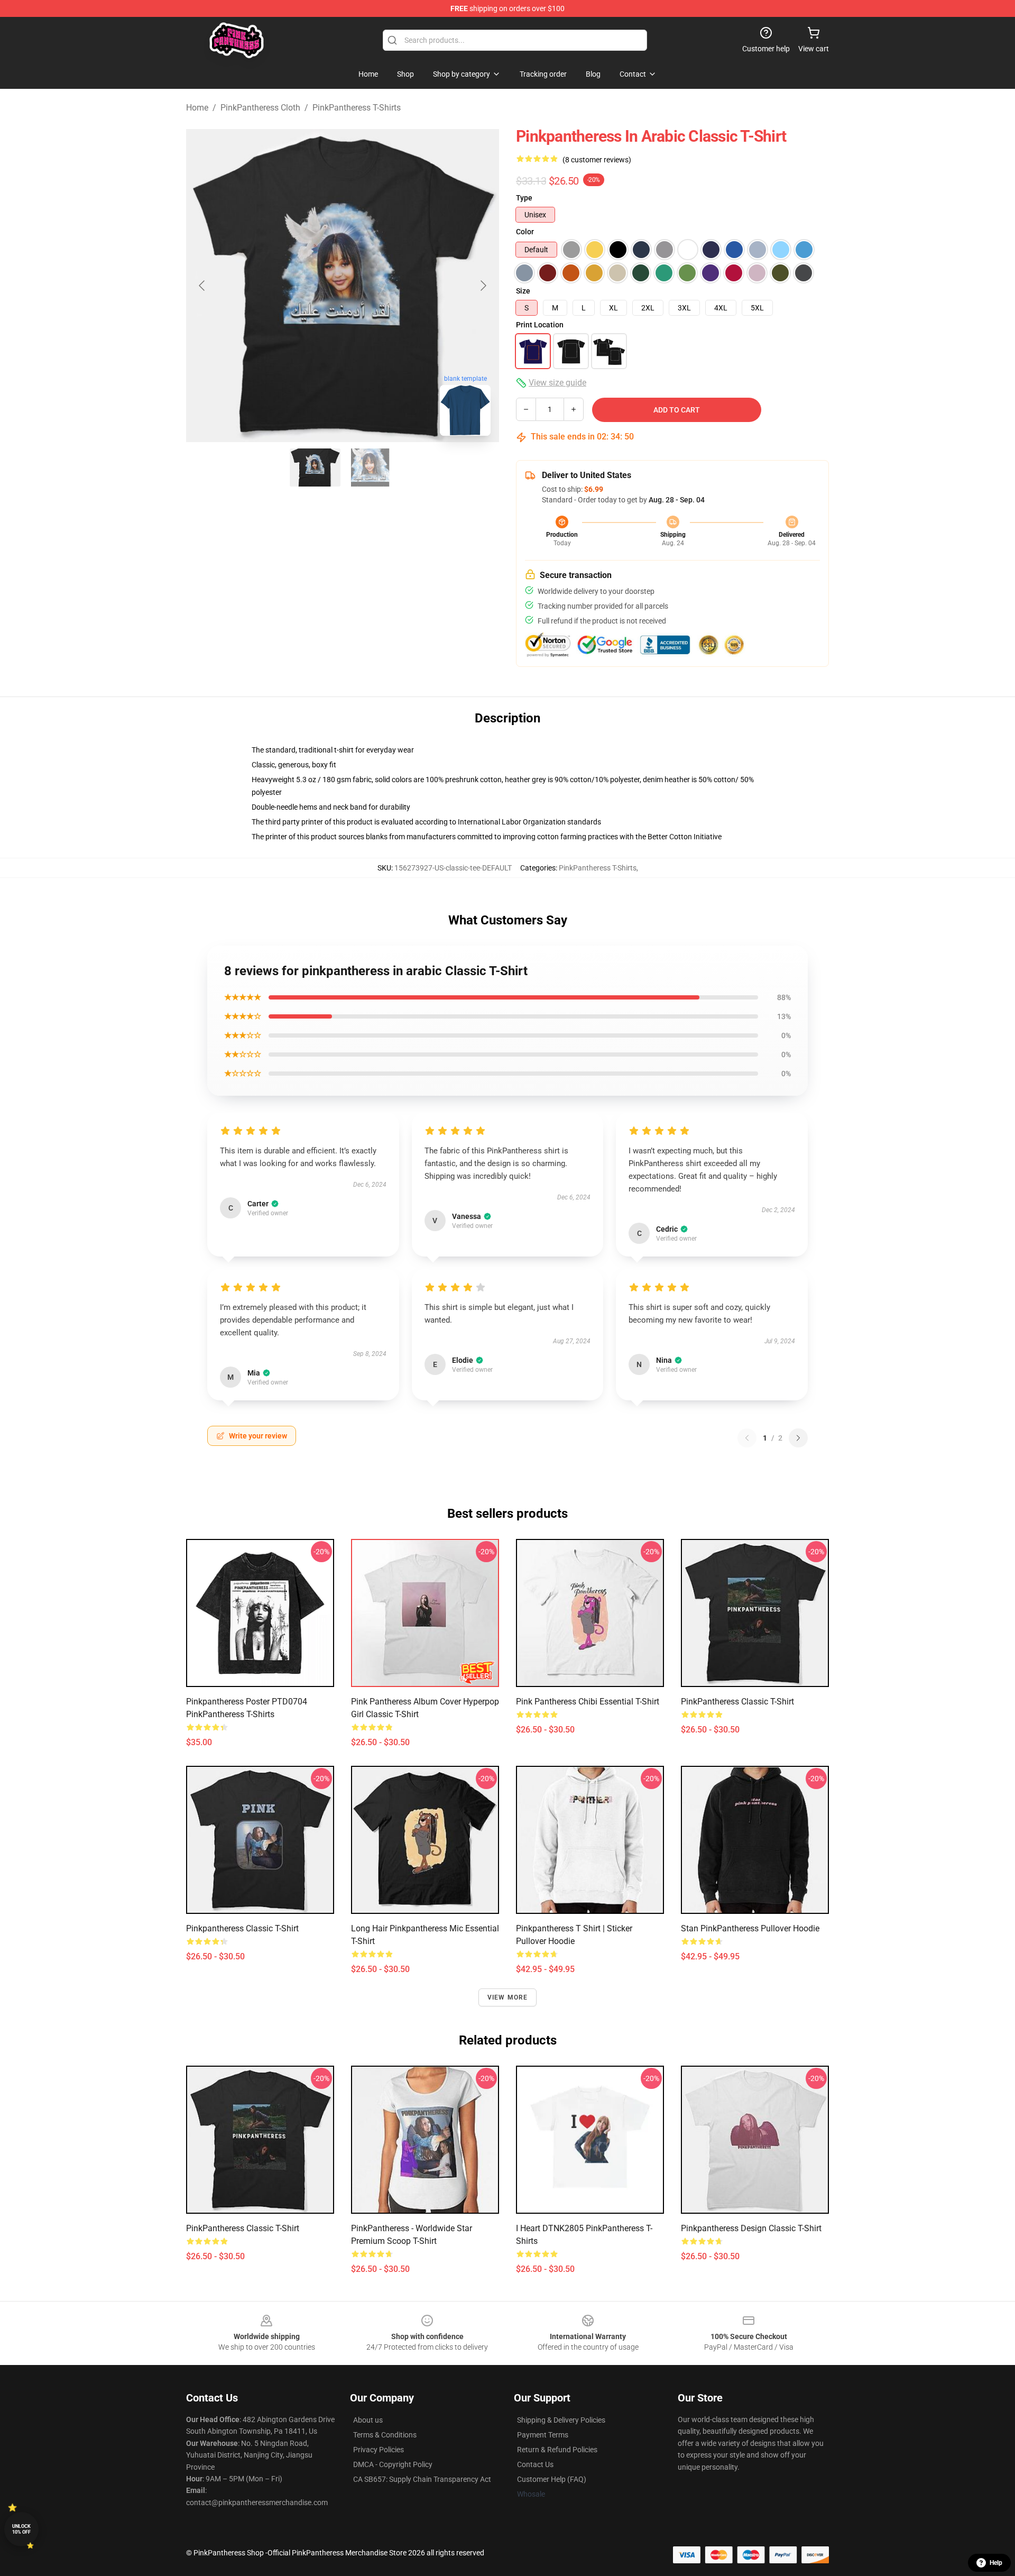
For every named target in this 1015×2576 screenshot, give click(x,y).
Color (525, 232)
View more (508, 1997)
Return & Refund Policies (557, 2450)
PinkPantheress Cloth (260, 108)
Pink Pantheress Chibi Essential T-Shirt (588, 1702)
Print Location (540, 325)
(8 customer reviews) (597, 160)
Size (523, 291)
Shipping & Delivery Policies (561, 2420)
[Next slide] (483, 286)
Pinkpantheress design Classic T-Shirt (751, 2228)
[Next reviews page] (798, 1438)
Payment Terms (543, 2435)
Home (197, 108)
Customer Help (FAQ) (552, 2479)
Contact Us (535, 2464)
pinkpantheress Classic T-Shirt (242, 1928)
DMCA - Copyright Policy (393, 2464)
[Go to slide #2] (370, 467)
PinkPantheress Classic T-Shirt (737, 1702)
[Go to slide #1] (315, 467)
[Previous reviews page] (747, 1438)
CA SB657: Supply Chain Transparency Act (422, 2479)
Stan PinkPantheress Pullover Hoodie (750, 1928)
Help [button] (996, 2563)
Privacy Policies (379, 2450)
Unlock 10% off (21, 2529)
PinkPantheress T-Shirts (357, 108)
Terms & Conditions (385, 2435)
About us (368, 2420)
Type (524, 198)
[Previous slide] (202, 286)
